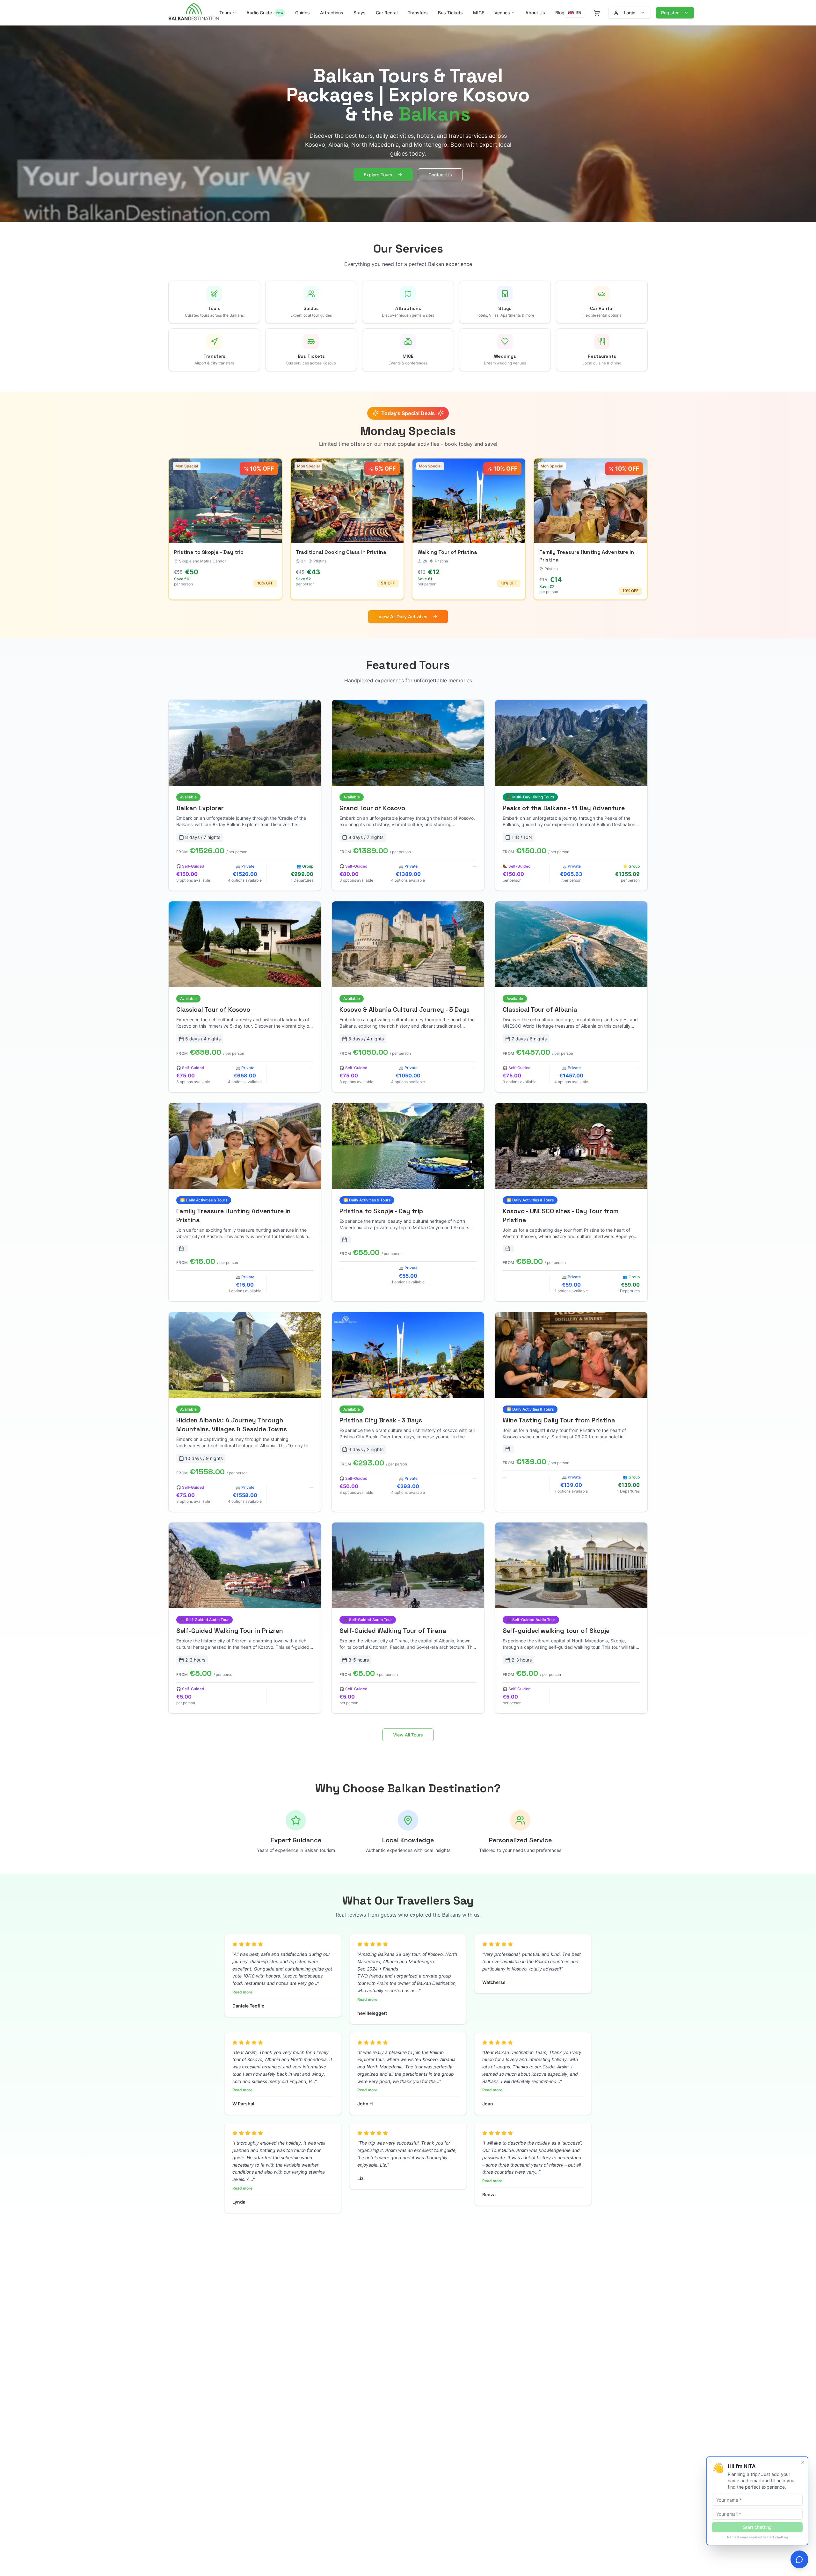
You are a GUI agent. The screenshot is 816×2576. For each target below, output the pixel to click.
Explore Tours (378, 175)
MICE (479, 13)
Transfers (418, 13)
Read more (242, 1992)
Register (670, 13)
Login (630, 13)
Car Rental (387, 13)
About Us (535, 13)
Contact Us (440, 175)
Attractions (332, 13)
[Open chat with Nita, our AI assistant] (799, 2559)
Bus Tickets (450, 13)
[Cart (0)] (597, 13)
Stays (360, 13)
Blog (560, 13)
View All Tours (408, 1735)
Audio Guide (265, 13)
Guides (302, 13)
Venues (502, 13)
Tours (225, 13)
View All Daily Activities (403, 616)
